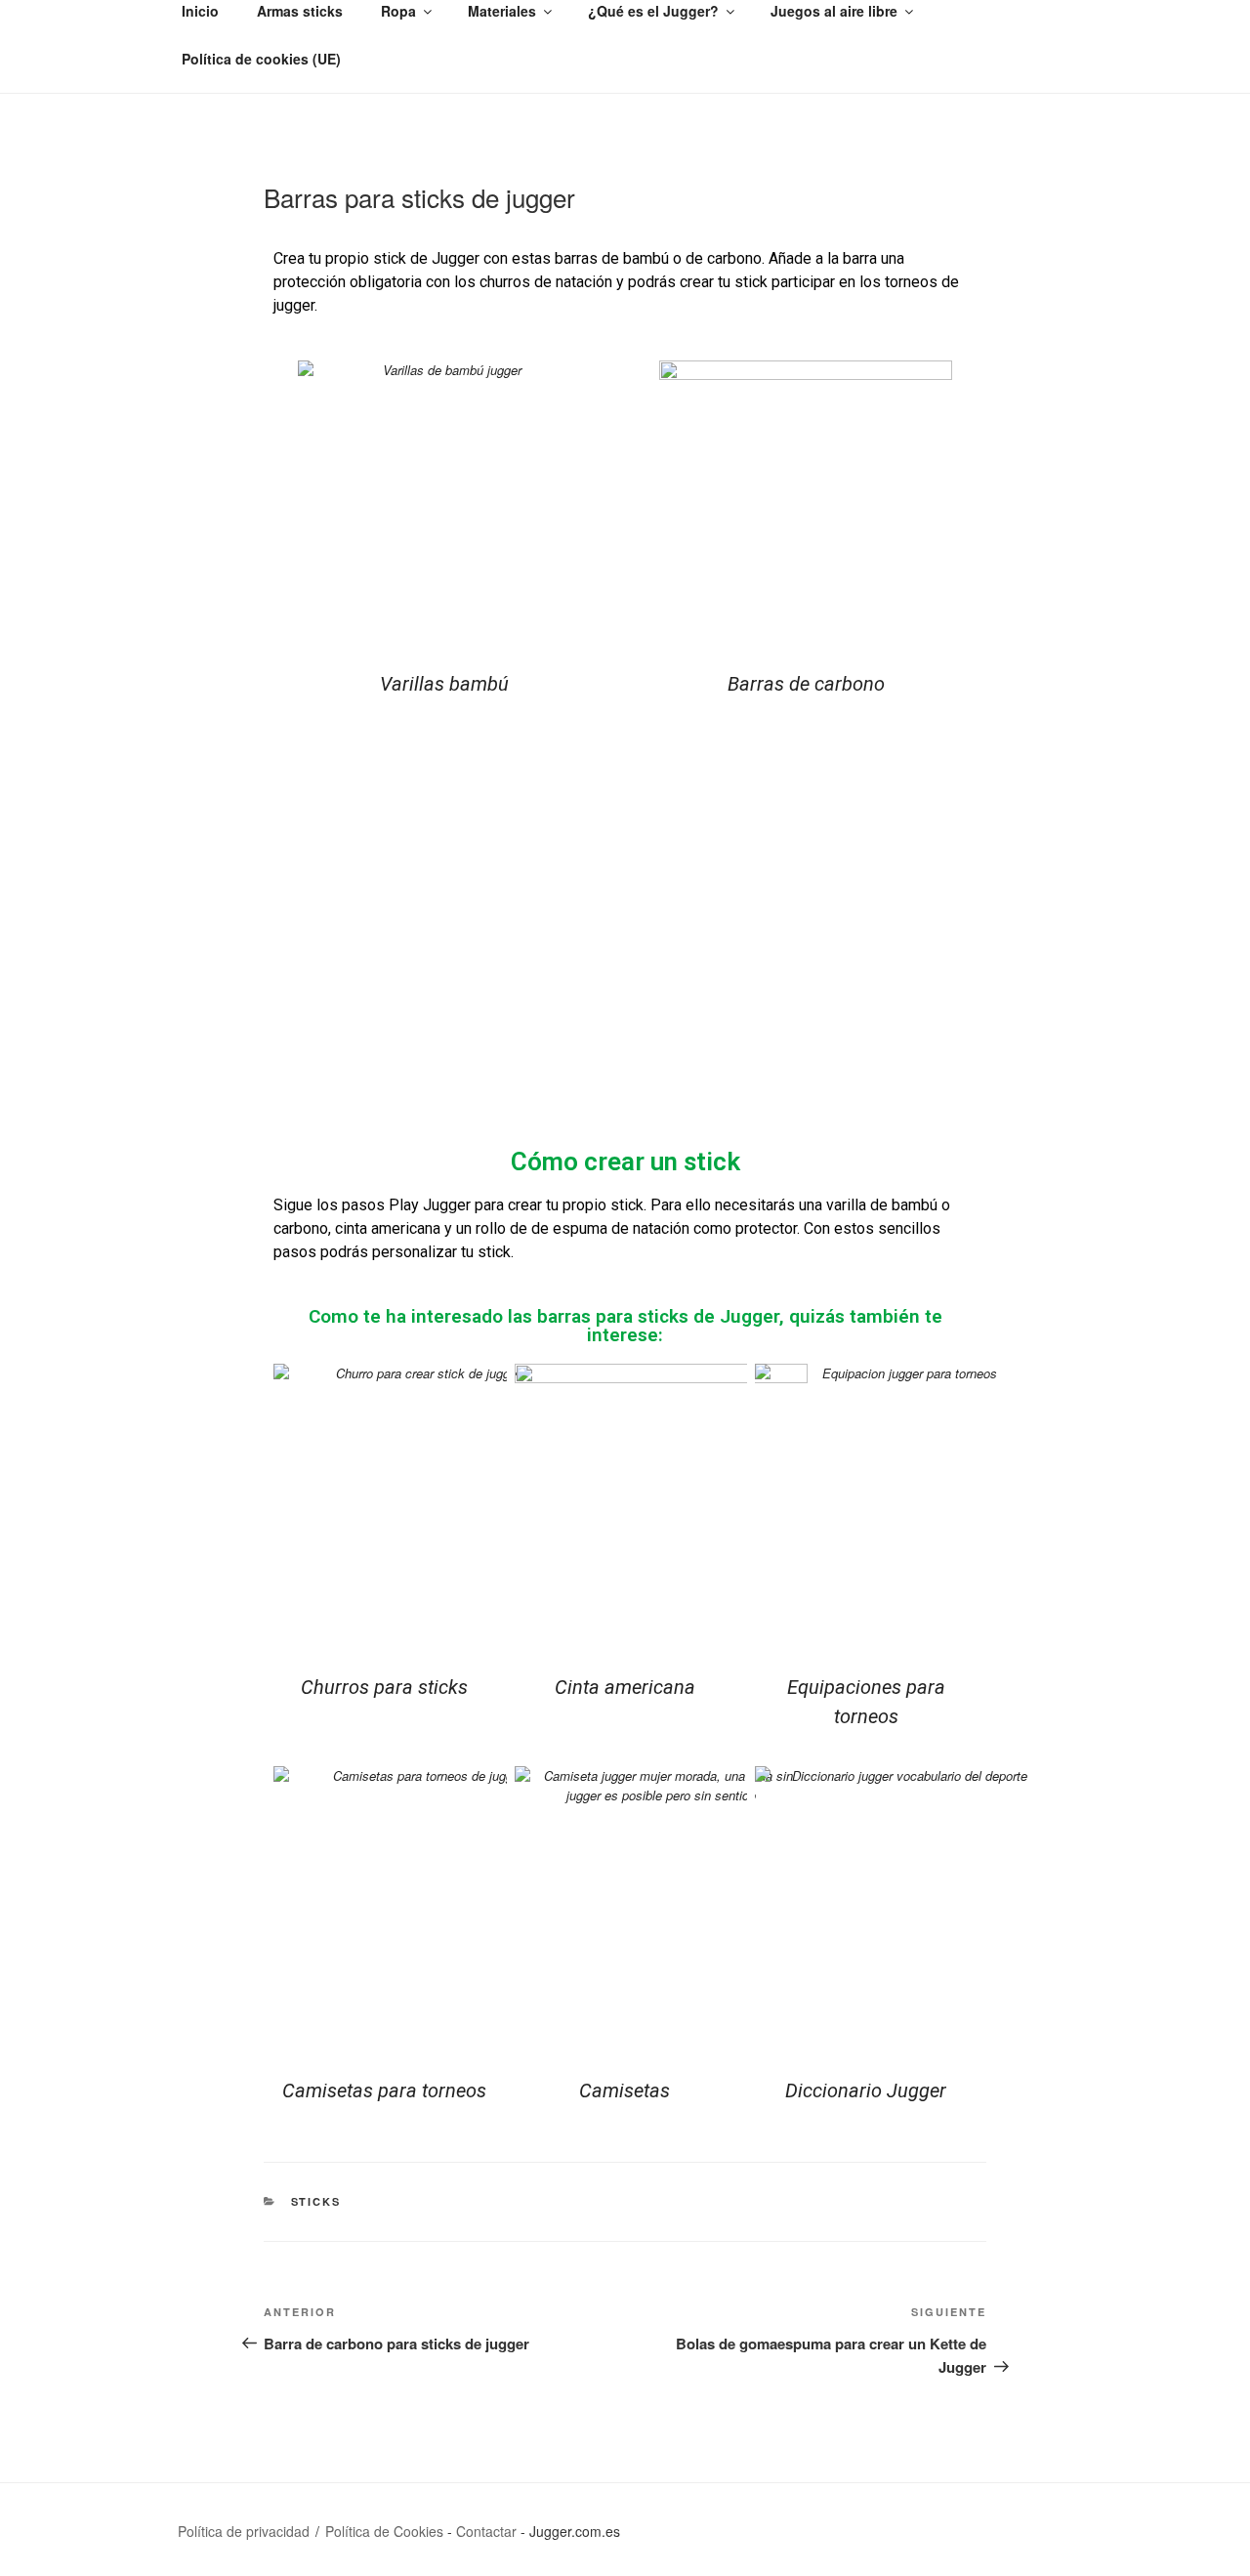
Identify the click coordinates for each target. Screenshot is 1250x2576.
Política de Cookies (384, 2531)
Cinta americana (625, 1687)
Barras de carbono (806, 684)
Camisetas (625, 2090)
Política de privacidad (244, 2531)
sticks (316, 2201)
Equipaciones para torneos (866, 1702)
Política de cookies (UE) (261, 59)
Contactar (486, 2531)
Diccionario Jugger (866, 2090)
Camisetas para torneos (384, 2090)
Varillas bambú (444, 684)
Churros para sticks (384, 1687)
